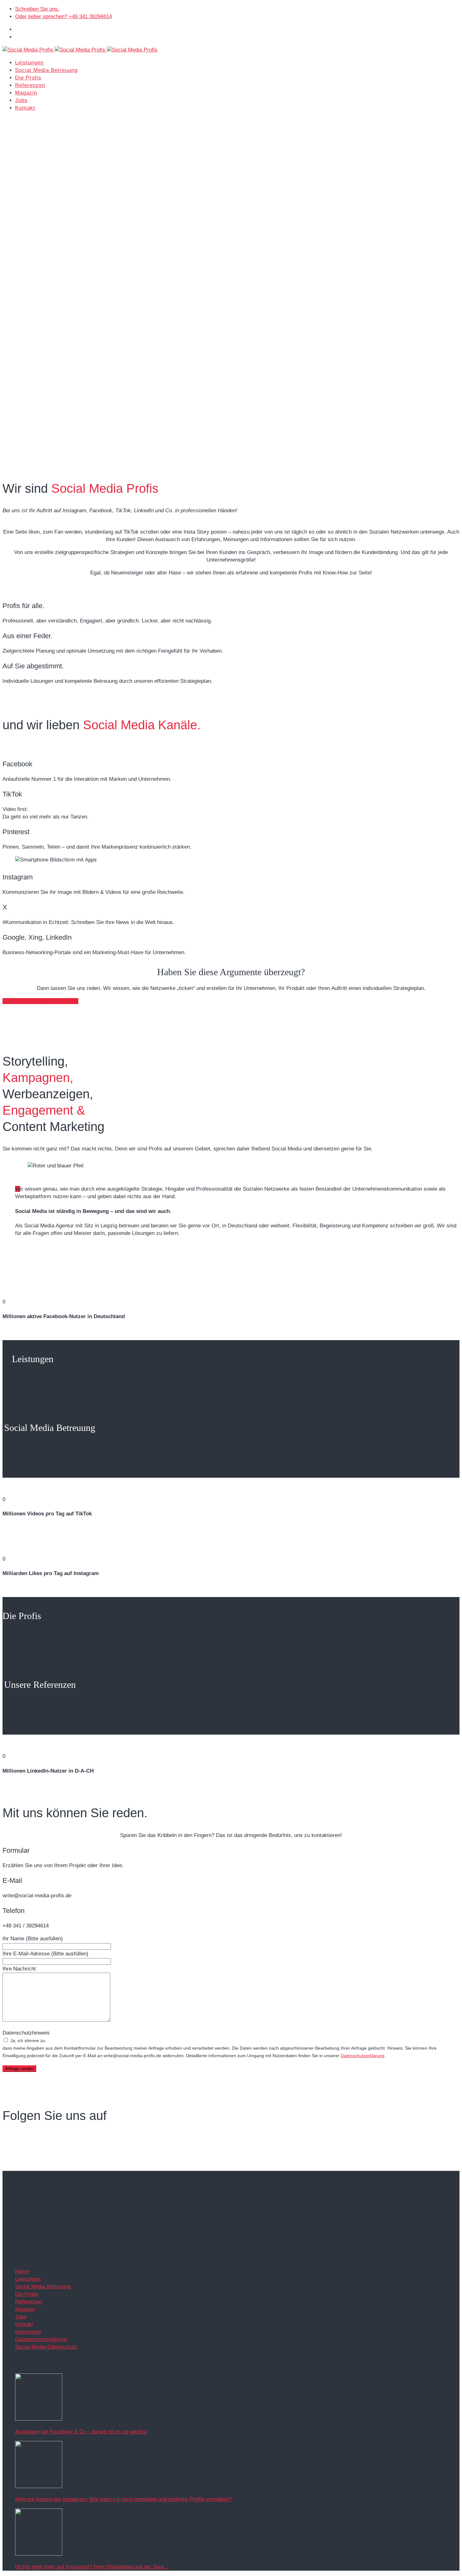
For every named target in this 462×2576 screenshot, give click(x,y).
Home (22, 2272)
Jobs (21, 100)
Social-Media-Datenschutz (46, 2347)
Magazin (26, 93)
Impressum (28, 2332)
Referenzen (30, 85)
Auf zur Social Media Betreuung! (40, 1001)
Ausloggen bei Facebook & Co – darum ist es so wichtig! (81, 2432)
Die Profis (28, 78)
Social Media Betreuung (46, 70)
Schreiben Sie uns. (37, 9)
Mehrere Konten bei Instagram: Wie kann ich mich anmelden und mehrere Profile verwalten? (123, 2499)
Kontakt (25, 108)
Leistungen (29, 63)
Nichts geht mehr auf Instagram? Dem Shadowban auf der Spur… (92, 2567)
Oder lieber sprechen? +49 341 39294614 (63, 16)
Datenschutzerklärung (363, 2056)
